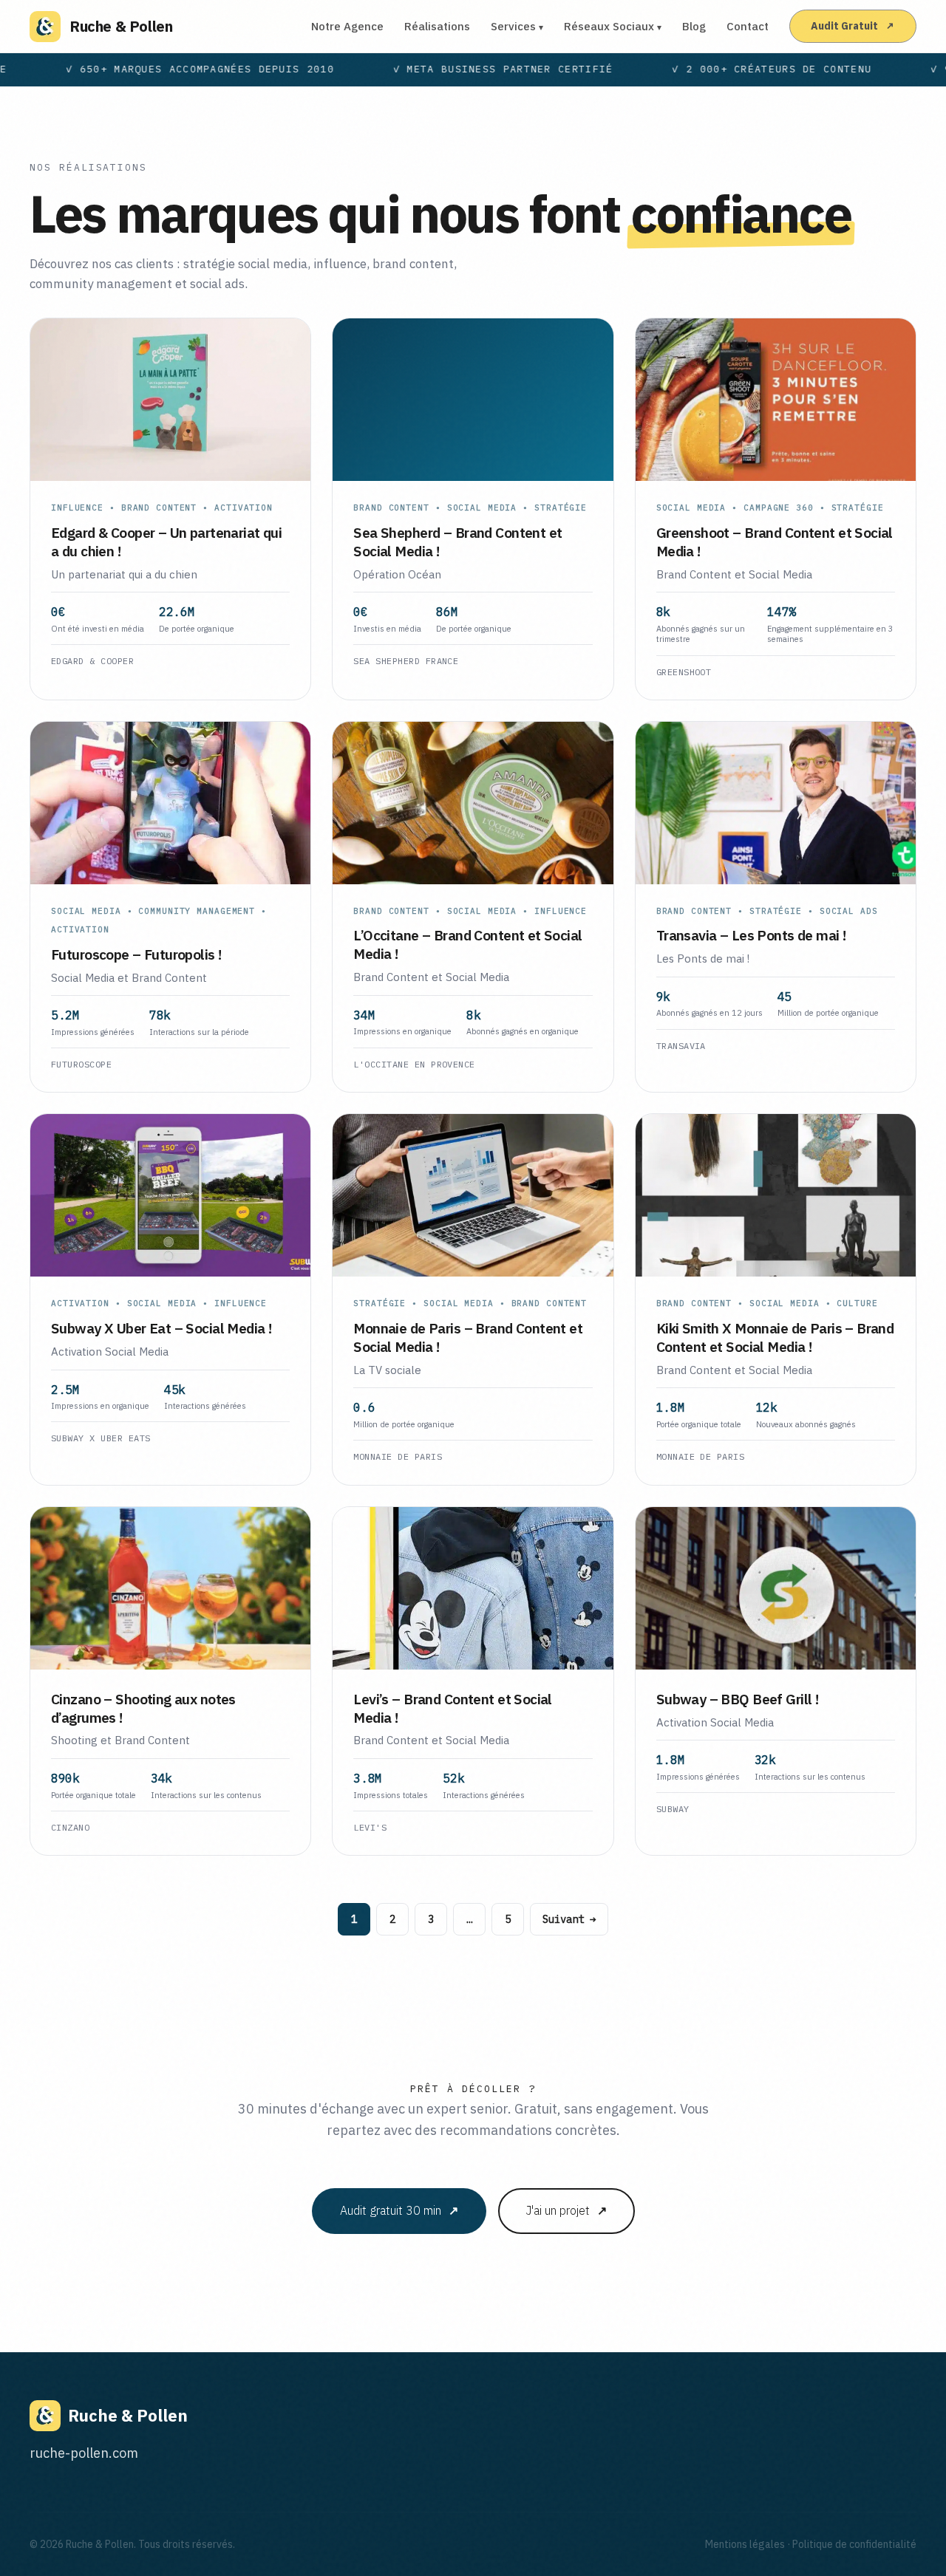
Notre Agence (347, 26)
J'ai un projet (566, 2210)
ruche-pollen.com (84, 2453)
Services (517, 26)
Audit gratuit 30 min (399, 2210)
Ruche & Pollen (121, 26)
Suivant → (569, 1919)
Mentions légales (745, 2544)
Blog (694, 26)
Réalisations (437, 26)
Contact (748, 26)
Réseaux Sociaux (613, 26)
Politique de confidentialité (854, 2544)
